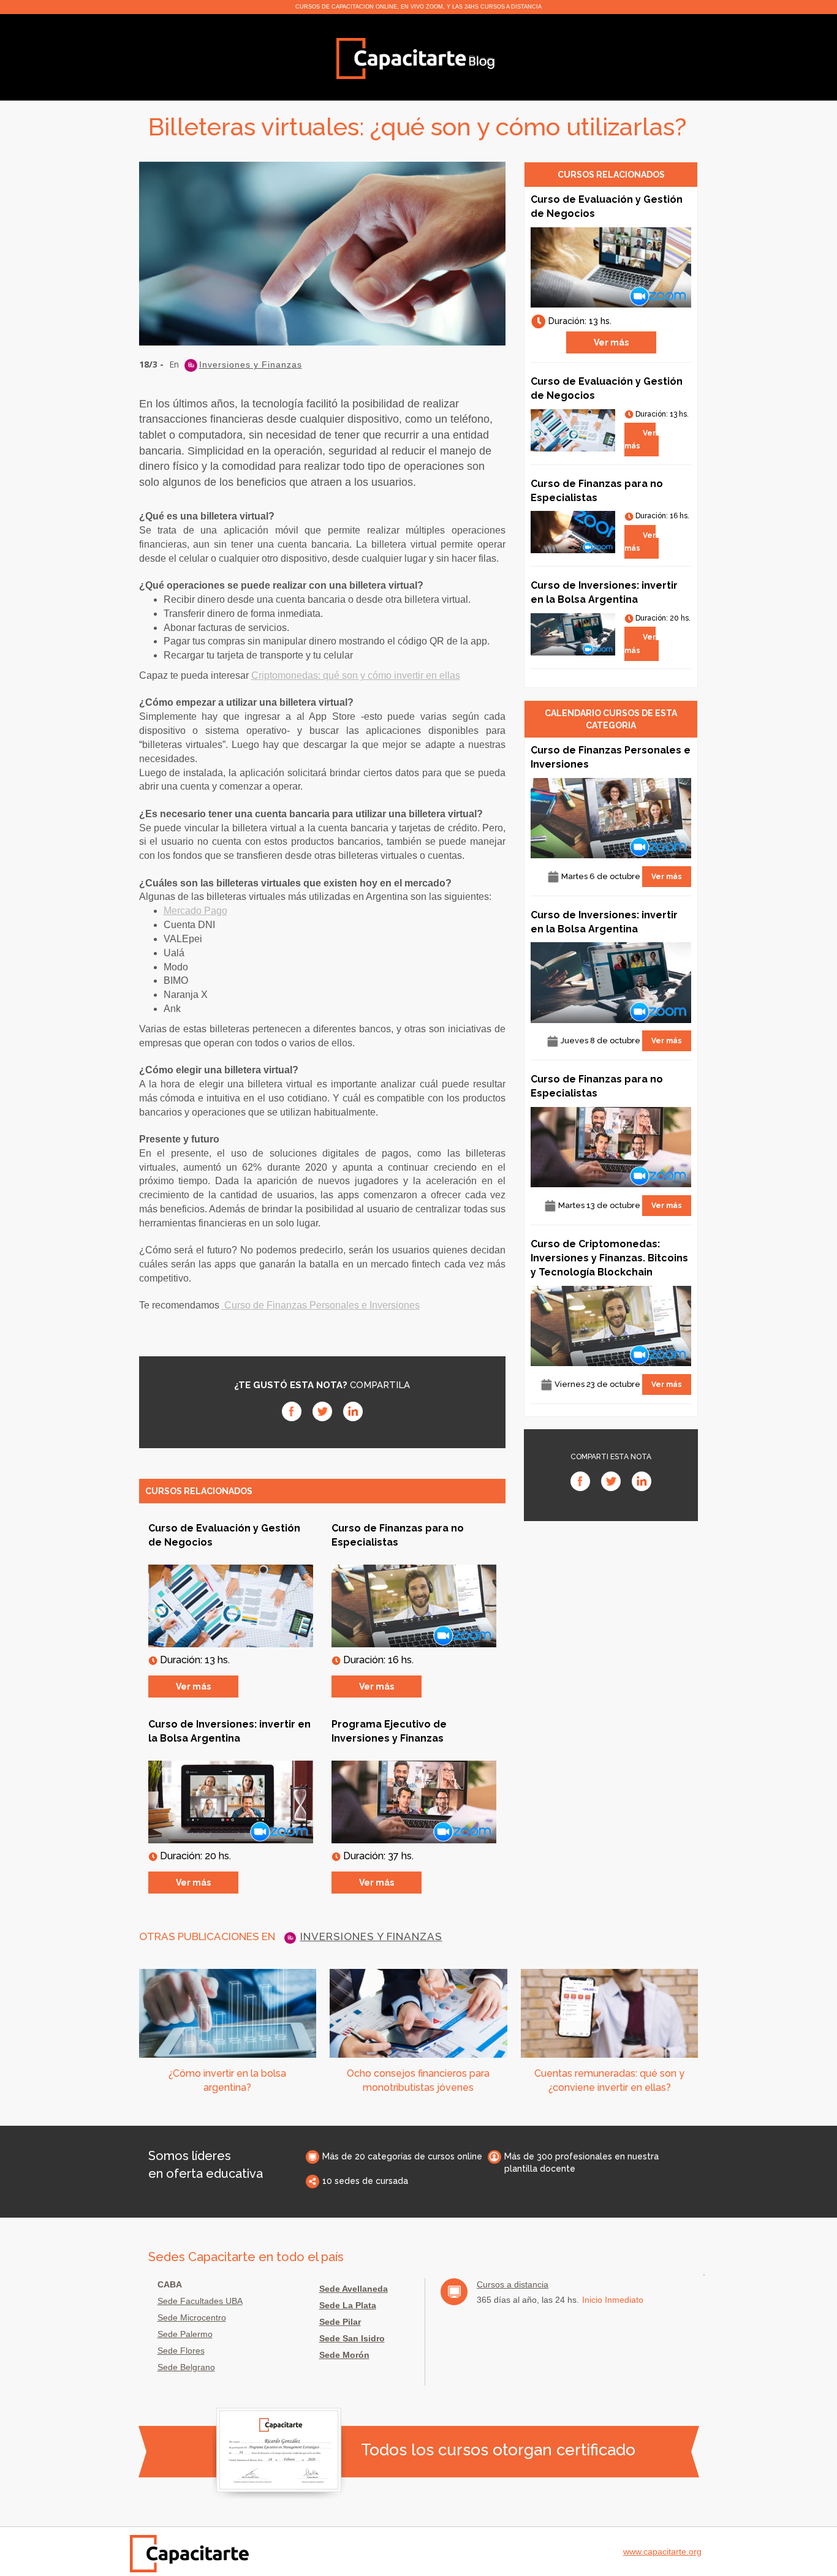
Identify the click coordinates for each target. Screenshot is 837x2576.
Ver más (193, 1686)
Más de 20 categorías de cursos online (402, 2156)
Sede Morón (344, 2355)
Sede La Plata (348, 2305)
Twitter (322, 1411)
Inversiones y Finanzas (251, 365)
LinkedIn (353, 1411)
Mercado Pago (195, 911)
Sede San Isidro (352, 2338)
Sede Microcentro (192, 2317)
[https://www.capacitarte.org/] (416, 58)
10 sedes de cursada (365, 2181)
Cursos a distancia (513, 2284)
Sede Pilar (340, 2322)
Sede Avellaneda (354, 2289)
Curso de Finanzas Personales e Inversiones (321, 1305)
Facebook (292, 1411)
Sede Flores (181, 2351)
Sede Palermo (185, 2334)
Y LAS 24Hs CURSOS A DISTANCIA (494, 7)
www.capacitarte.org (662, 2551)
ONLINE (386, 7)
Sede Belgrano (186, 2367)
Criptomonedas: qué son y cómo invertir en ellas (356, 675)
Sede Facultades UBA (200, 2301)
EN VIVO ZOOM (422, 7)
